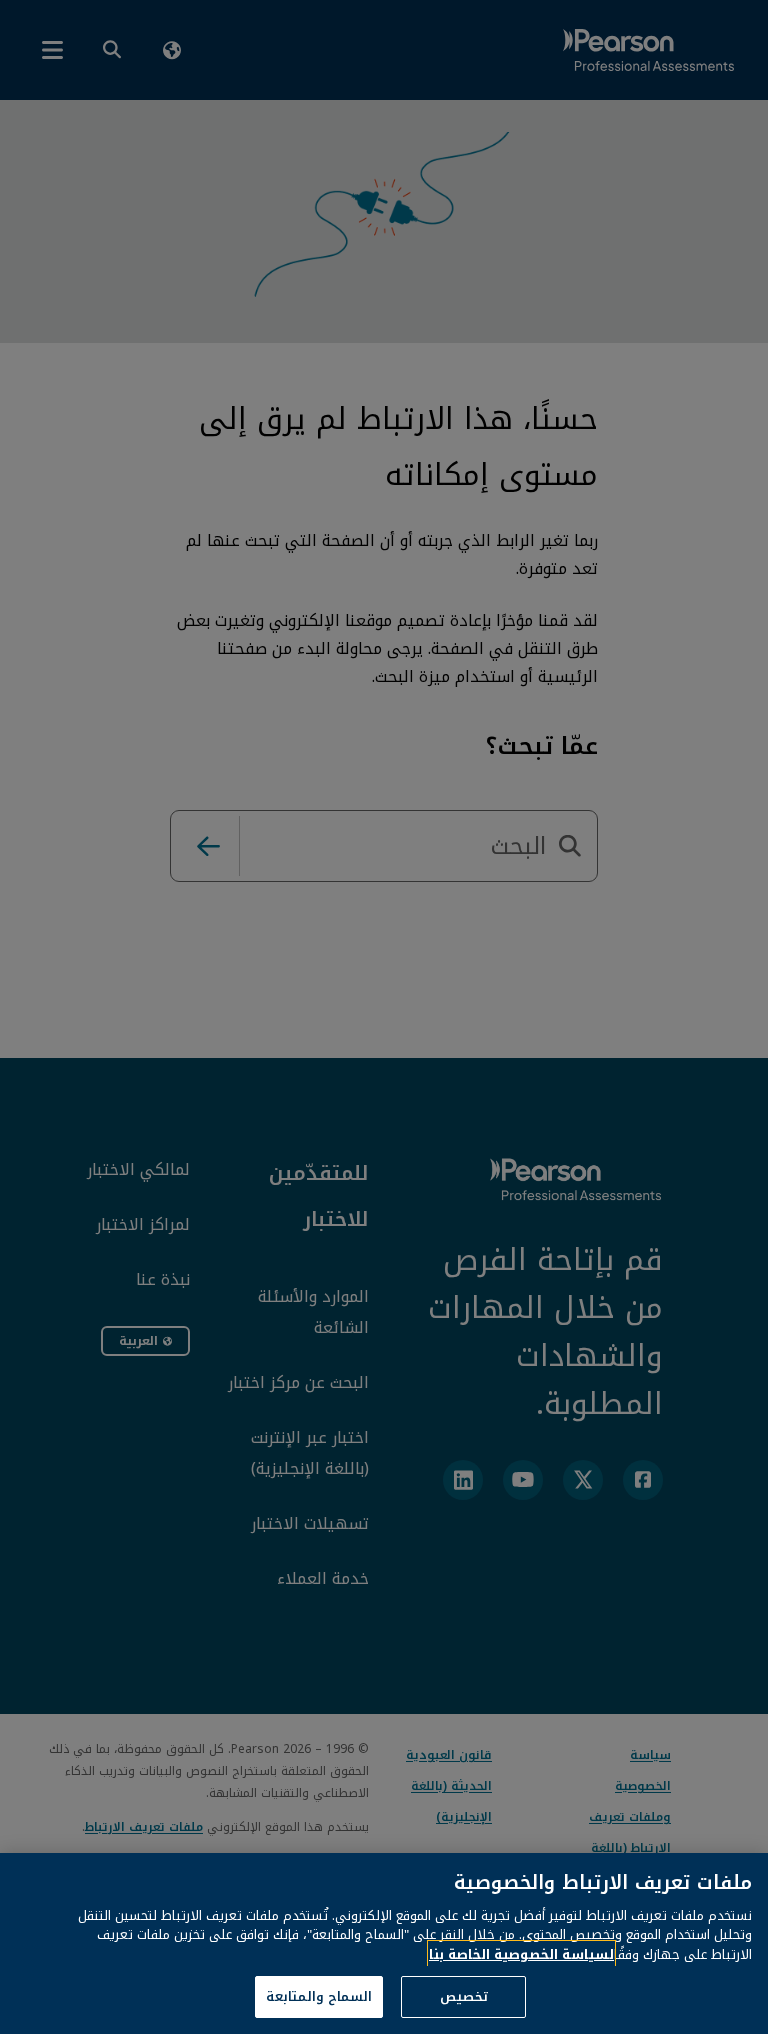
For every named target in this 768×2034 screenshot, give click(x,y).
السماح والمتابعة (319, 1996)
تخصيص (464, 1996)
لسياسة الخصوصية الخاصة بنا (521, 1954)
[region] (384, 1943)
